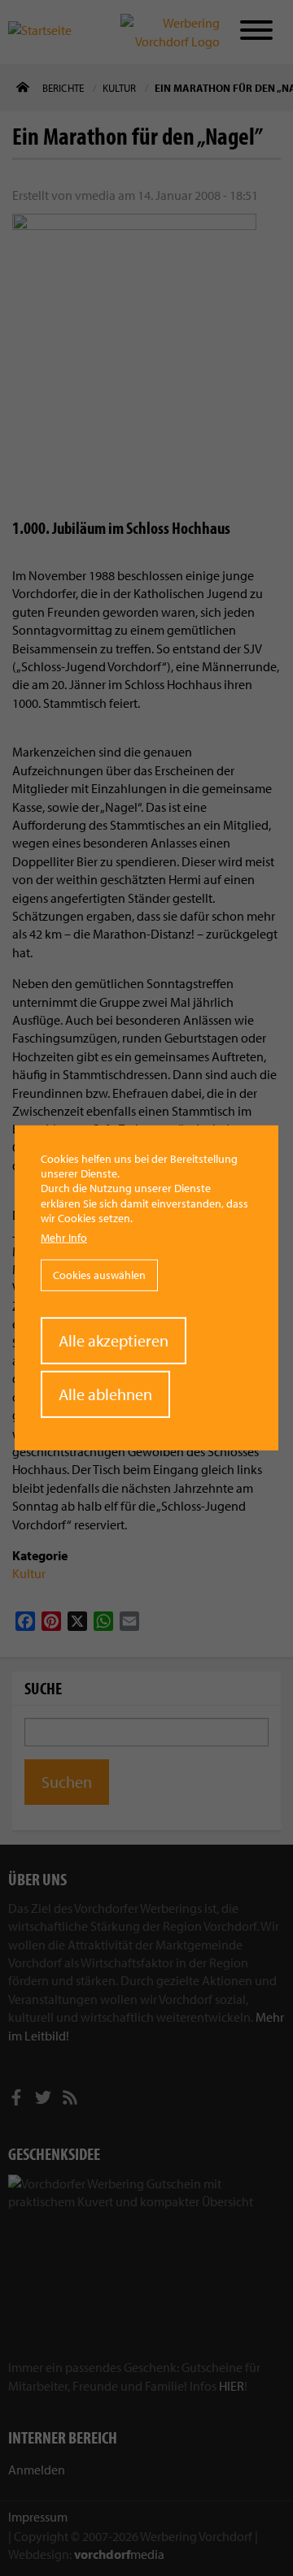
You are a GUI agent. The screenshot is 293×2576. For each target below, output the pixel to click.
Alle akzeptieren (114, 1340)
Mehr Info (64, 1238)
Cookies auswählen (99, 1275)
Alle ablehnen (105, 1394)
